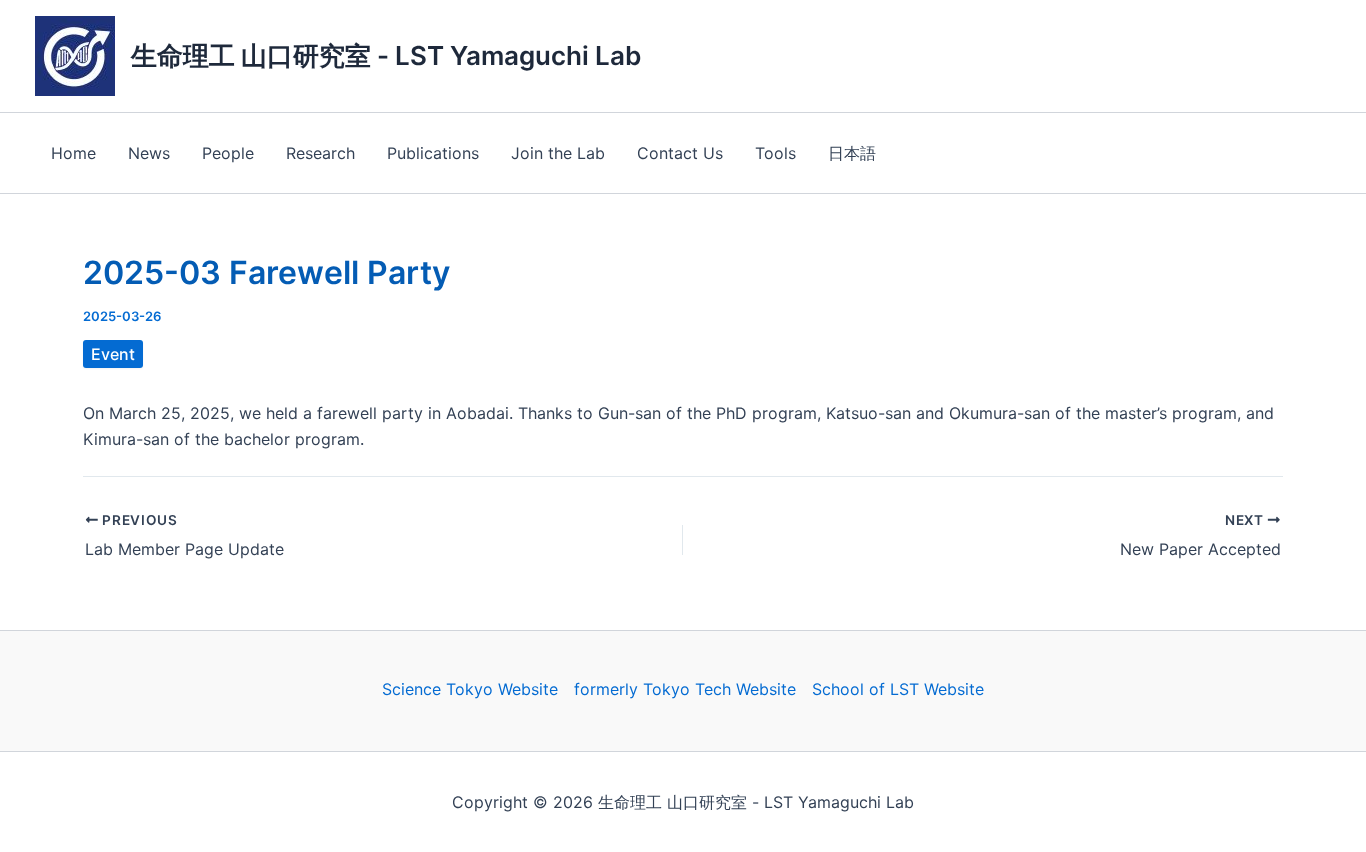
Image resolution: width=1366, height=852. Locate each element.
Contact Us (680, 153)
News (149, 153)
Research (320, 153)
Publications (433, 153)
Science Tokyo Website (470, 689)
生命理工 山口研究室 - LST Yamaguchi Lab (386, 55)
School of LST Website (898, 689)
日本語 (852, 153)
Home (73, 153)
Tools (775, 153)
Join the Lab (558, 153)
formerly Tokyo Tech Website (685, 689)
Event (113, 354)
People (228, 153)
